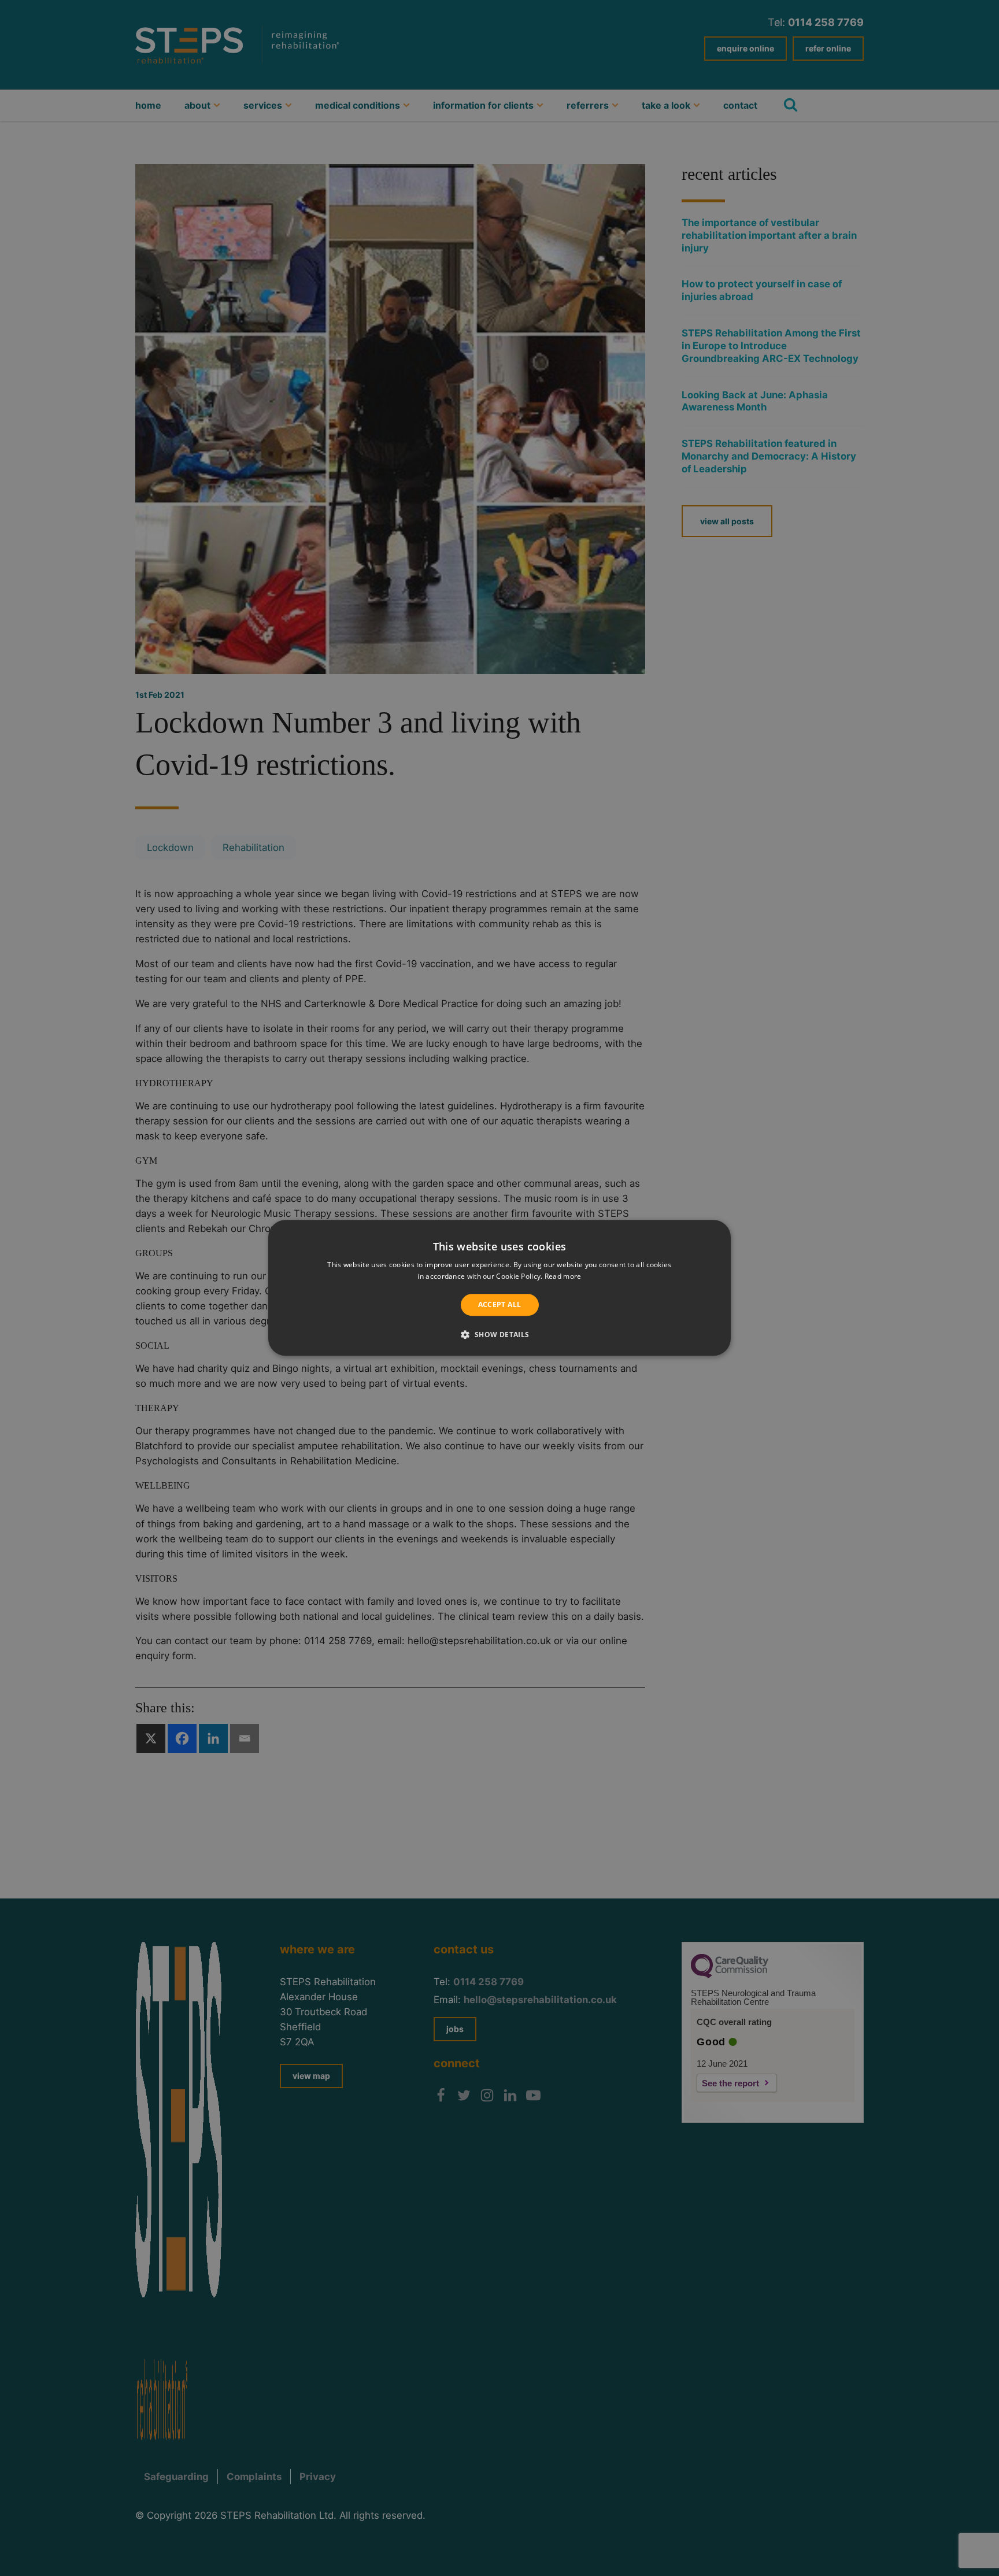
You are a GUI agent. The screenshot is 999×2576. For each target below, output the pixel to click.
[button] (499, 1335)
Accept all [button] (500, 1304)
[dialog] (499, 1288)
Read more (563, 1277)
